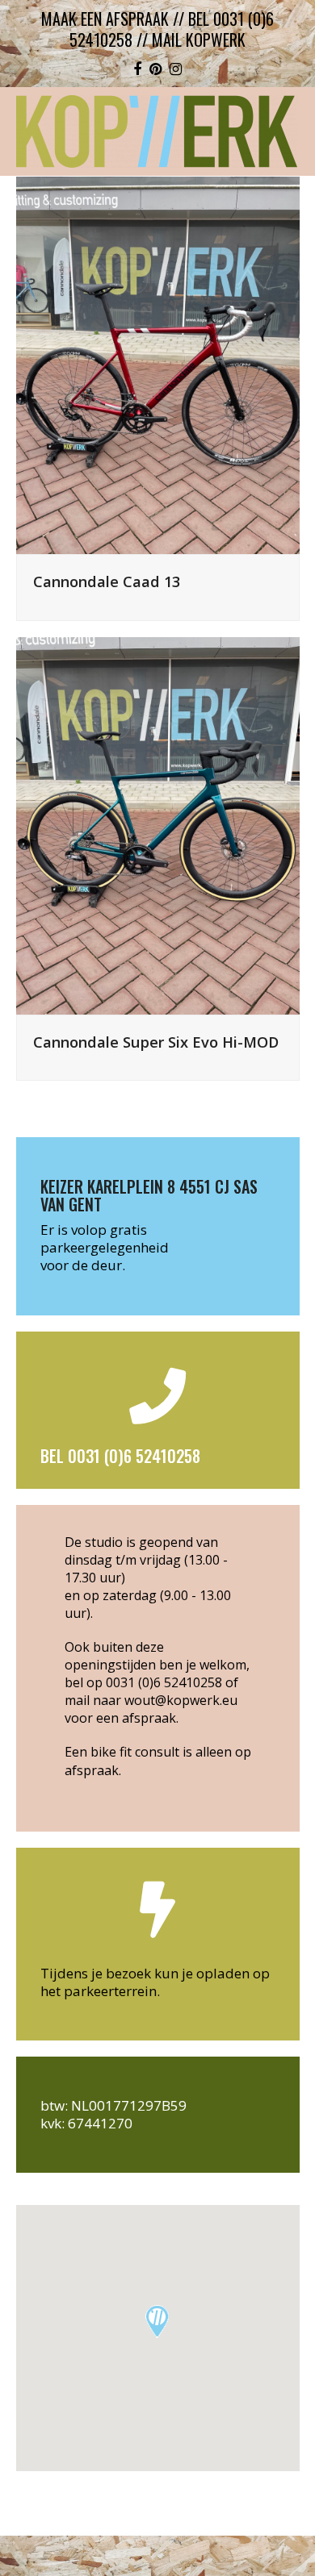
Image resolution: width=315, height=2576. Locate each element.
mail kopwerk (199, 40)
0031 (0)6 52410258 (164, 1682)
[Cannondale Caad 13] (158, 364)
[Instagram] (176, 69)
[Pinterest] (155, 69)
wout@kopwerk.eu (181, 1700)
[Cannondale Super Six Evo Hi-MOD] (158, 824)
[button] (157, 2322)
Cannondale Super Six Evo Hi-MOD (156, 1042)
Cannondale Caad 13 (107, 581)
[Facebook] (137, 69)
